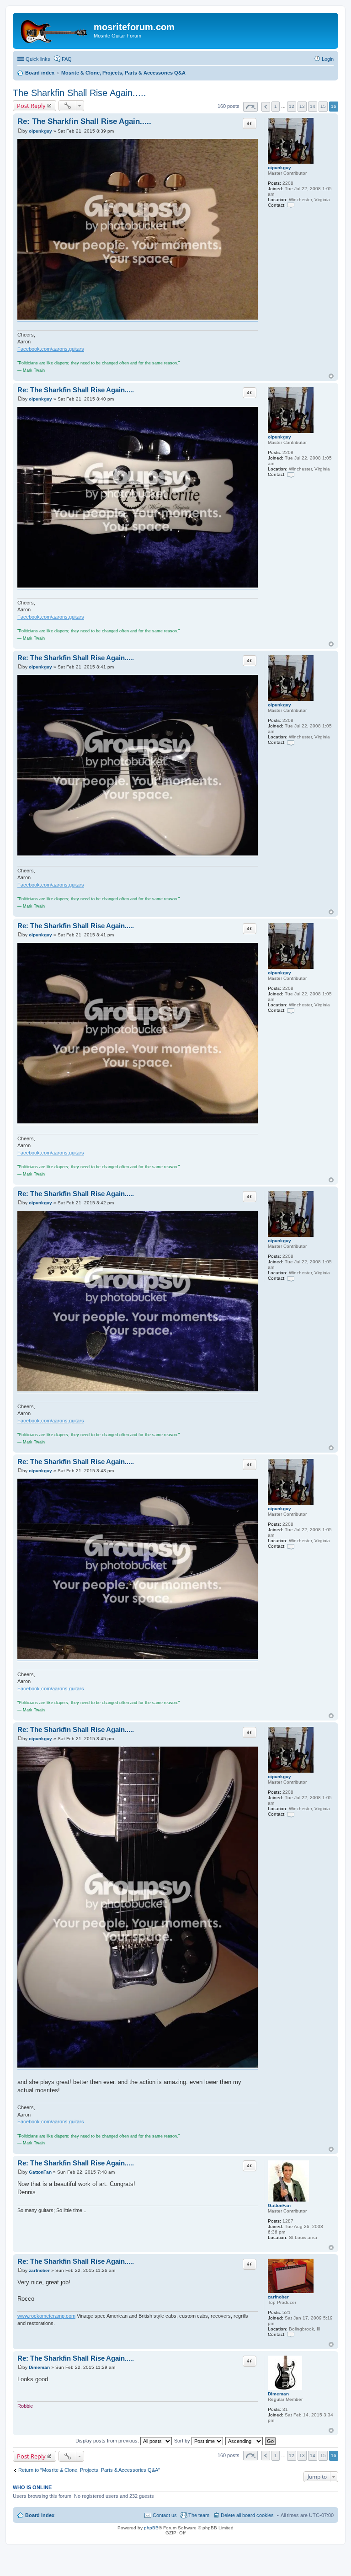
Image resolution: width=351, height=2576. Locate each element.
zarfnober (278, 2297)
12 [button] (292, 106)
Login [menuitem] (328, 59)
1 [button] (276, 106)
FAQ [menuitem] (67, 59)
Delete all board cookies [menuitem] (247, 2515)
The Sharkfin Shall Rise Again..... (80, 93)
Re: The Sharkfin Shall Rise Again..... (84, 121)
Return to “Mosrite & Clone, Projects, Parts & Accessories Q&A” (89, 2470)
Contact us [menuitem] (165, 2515)
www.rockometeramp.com (46, 2316)
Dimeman (278, 2394)
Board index (40, 2515)
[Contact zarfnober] (291, 2334)
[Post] (20, 131)
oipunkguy (279, 168)
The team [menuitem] (199, 2515)
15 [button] (323, 106)
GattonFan (279, 2205)
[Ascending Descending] (245, 2441)
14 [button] (313, 106)
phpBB (151, 2528)
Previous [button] (266, 107)
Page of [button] (250, 107)
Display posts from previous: (108, 2441)
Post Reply (31, 106)
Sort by (183, 2441)
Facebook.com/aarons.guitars (51, 349)
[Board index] (54, 30)
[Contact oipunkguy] (291, 205)
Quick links (38, 59)
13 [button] (302, 106)
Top (331, 376)
